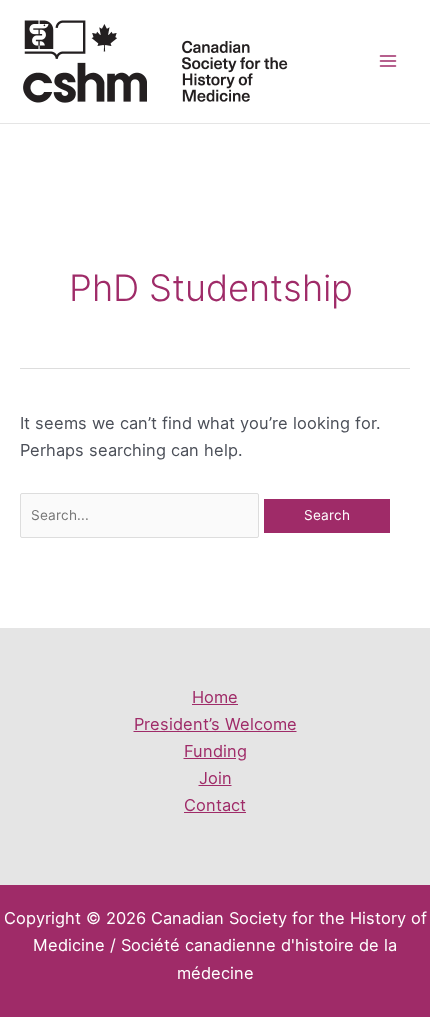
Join (215, 778)
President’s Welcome (215, 724)
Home (215, 697)
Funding (215, 751)
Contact (215, 805)
